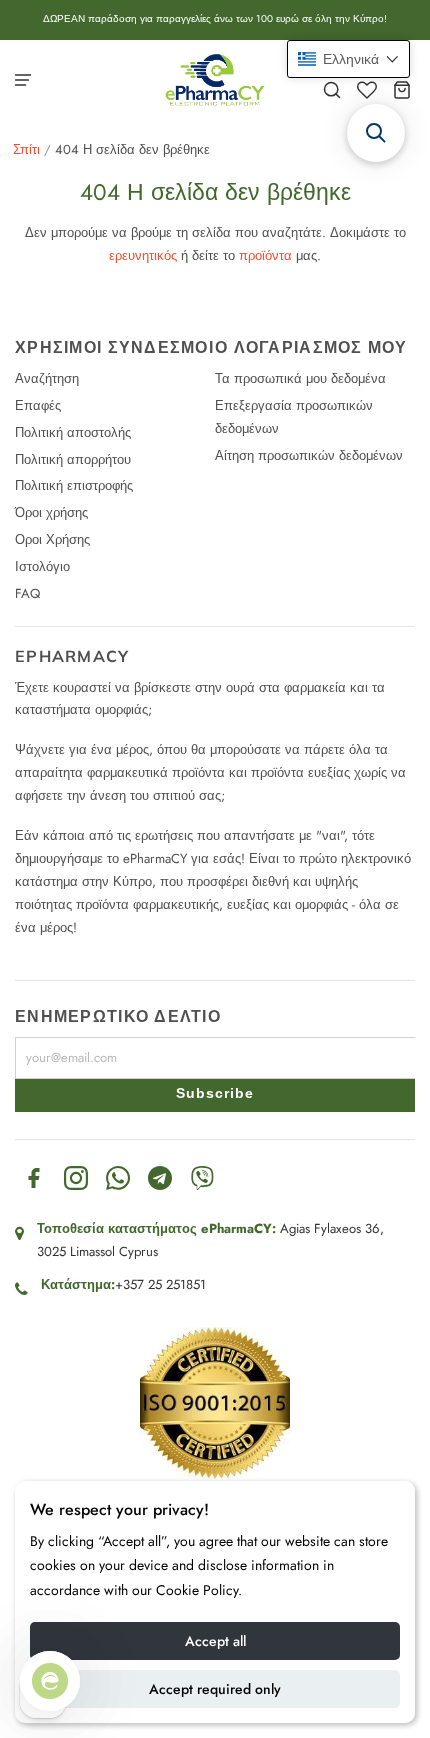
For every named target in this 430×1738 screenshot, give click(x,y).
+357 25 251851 (160, 1284)
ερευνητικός (143, 255)
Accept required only (215, 1689)
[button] (348, 59)
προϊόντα (265, 255)
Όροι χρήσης (51, 512)
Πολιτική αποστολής (73, 432)
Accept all (215, 1641)
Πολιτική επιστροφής (74, 485)
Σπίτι (26, 149)
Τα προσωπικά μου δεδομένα (300, 378)
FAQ (27, 593)
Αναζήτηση (47, 378)
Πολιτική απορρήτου (73, 459)
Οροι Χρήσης (52, 539)
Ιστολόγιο (42, 566)
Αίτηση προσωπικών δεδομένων (309, 455)
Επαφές (38, 405)
